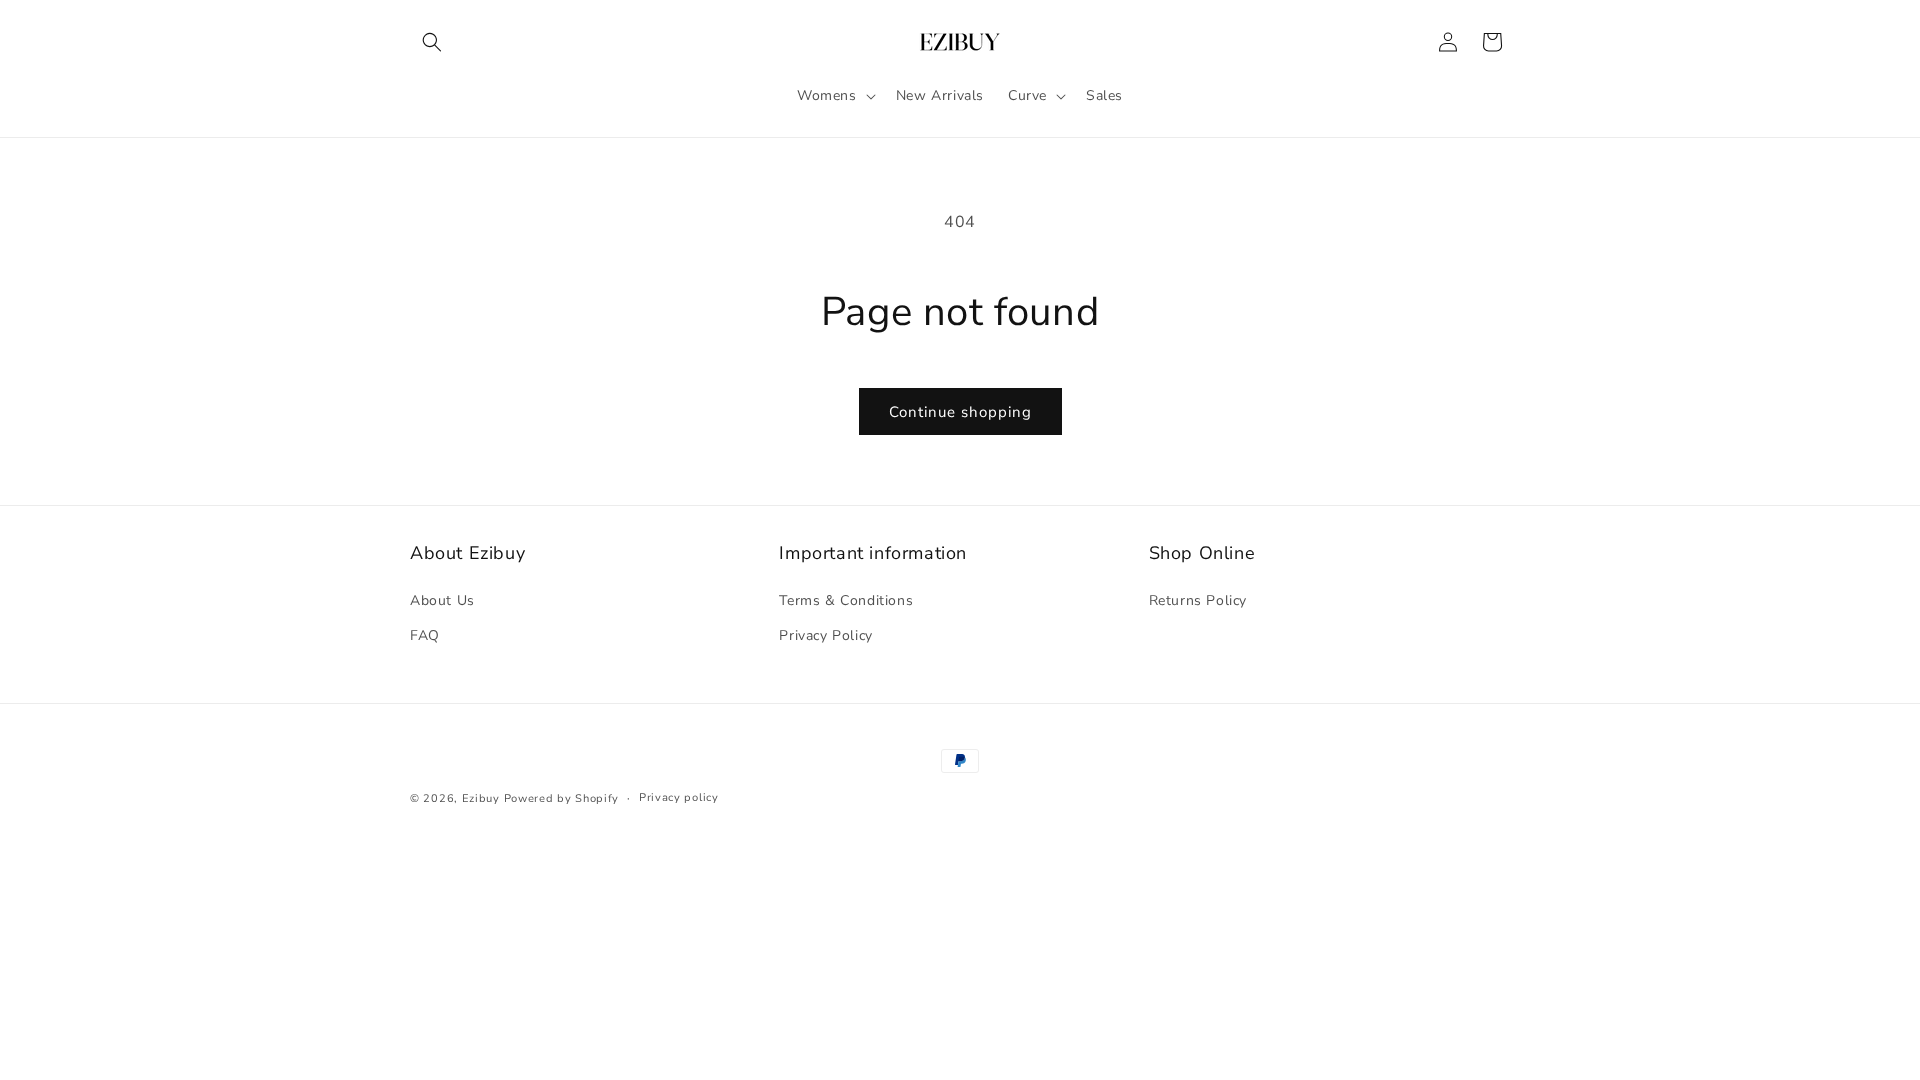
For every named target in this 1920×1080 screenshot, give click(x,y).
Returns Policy (1198, 600)
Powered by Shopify (562, 798)
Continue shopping (960, 412)
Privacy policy (679, 797)
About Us (442, 600)
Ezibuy (481, 798)
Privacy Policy (825, 635)
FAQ (425, 635)
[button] (432, 42)
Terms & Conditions (846, 600)
